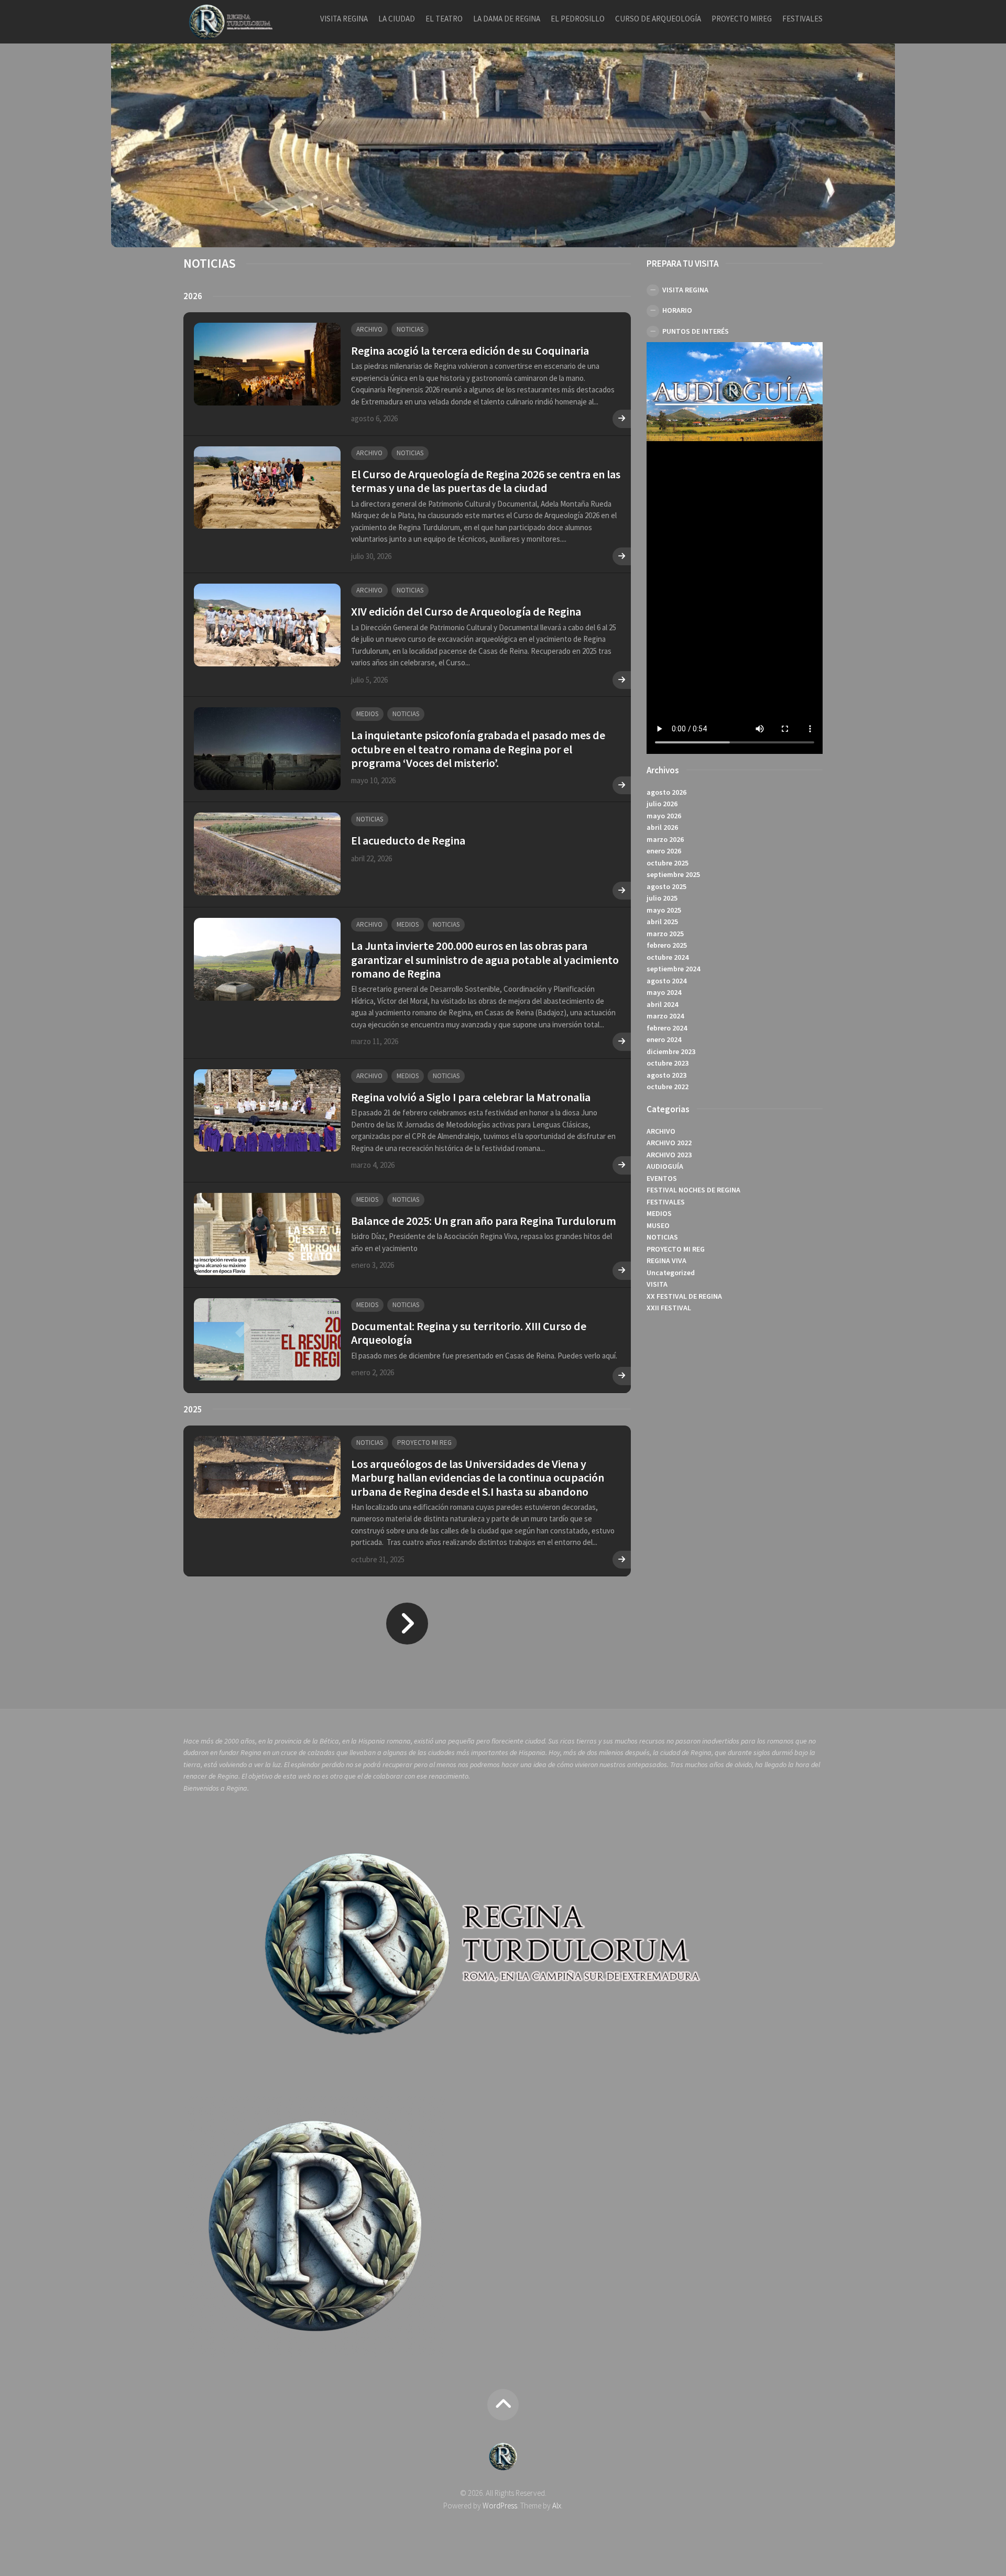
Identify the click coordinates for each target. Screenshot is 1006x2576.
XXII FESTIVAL (669, 1308)
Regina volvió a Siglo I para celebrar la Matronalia (471, 1097)
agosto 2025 (666, 886)
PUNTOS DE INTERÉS (696, 331)
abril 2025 (662, 922)
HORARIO (677, 311)
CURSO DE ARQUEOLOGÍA (658, 19)
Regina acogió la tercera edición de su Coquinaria (470, 350)
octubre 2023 (668, 1064)
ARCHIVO (369, 329)
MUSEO (658, 1225)
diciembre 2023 (671, 1051)
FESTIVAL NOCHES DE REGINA (693, 1190)
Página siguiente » (407, 1624)
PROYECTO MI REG (424, 1443)
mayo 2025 (664, 910)
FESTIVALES (802, 19)
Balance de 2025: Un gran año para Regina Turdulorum (484, 1221)
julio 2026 (662, 804)
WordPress (500, 2506)
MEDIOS (367, 714)
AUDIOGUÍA (665, 1167)
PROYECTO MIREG (742, 19)
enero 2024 (664, 1040)
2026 (193, 296)
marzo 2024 (665, 1016)
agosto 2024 (666, 981)
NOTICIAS (410, 329)
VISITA (657, 1285)
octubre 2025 (668, 863)
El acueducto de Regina (408, 840)
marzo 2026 (665, 839)
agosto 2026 (666, 792)
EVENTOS (662, 1178)
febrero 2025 (667, 946)
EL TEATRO (444, 19)
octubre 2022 (668, 1087)
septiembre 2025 (673, 875)
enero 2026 (664, 851)
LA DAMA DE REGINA (507, 19)
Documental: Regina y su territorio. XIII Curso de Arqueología (469, 1333)
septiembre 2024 (673, 969)
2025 (193, 1409)
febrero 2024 (667, 1028)
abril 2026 (662, 828)
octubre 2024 (668, 957)
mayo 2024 (664, 993)
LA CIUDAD (397, 19)
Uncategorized (671, 1273)
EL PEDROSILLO (578, 19)
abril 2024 (662, 1004)
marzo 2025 (665, 934)
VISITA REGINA (344, 19)
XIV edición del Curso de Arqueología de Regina (466, 611)
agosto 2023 (666, 1075)
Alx (557, 2506)
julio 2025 (662, 898)
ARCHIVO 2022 (669, 1143)
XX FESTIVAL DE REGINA (684, 1296)
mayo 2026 (664, 816)
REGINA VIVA (666, 1261)
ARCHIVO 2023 (669, 1155)
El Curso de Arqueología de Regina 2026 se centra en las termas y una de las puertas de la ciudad (486, 481)
